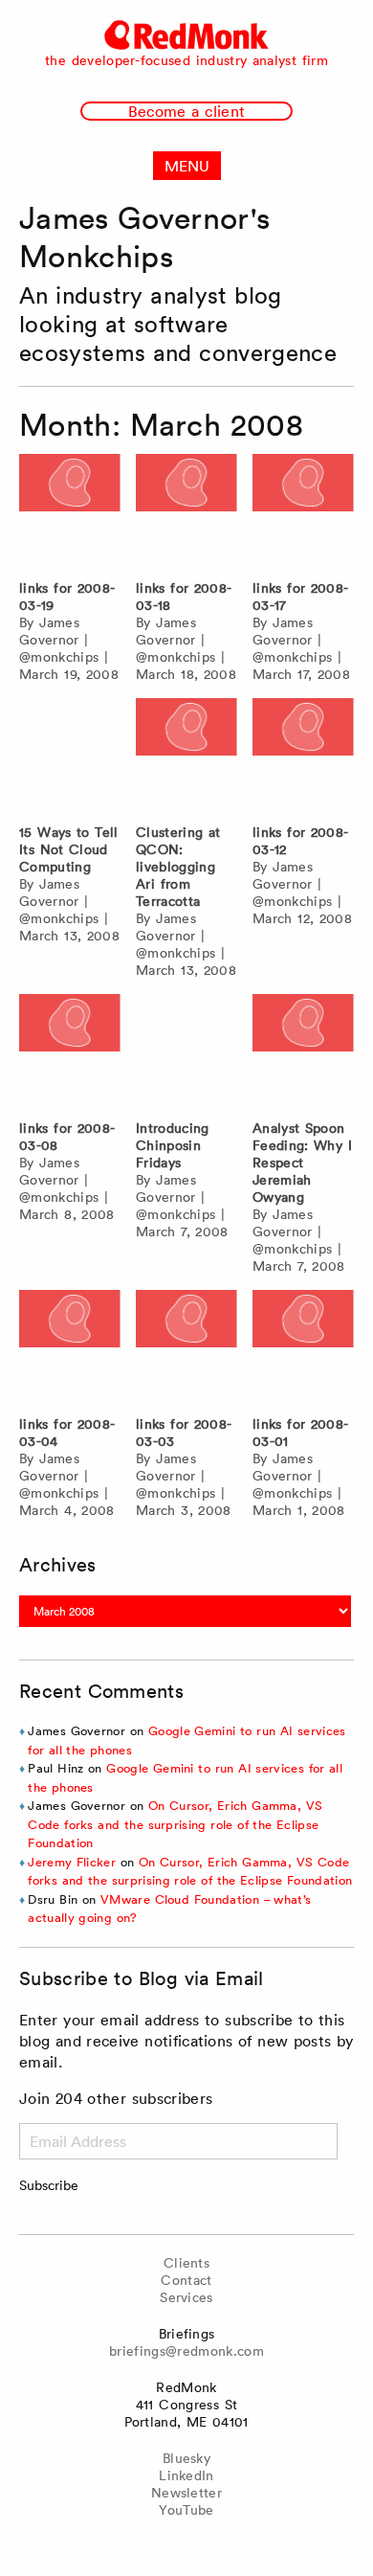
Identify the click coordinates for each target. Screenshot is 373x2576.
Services (186, 2297)
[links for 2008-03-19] (70, 512)
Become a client (186, 111)
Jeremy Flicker (72, 1862)
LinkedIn (186, 2475)
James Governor (49, 631)
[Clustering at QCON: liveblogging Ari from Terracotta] (186, 756)
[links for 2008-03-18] (186, 512)
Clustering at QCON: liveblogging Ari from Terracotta (178, 867)
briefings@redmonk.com (186, 2351)
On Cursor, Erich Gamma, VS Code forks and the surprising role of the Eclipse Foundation (175, 1824)
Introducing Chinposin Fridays (173, 1145)
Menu (187, 166)
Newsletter (186, 2493)
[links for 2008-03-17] (303, 512)
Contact (186, 2280)
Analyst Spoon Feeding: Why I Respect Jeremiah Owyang (302, 1163)
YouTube (186, 2510)
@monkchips (59, 657)
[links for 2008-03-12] (303, 756)
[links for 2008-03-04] (70, 1348)
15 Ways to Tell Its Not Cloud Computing (69, 849)
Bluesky (186, 2458)
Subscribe (49, 2185)
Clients (186, 2263)
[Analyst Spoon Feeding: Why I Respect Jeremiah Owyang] (303, 1052)
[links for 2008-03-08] (70, 1052)
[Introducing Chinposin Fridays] (186, 1052)
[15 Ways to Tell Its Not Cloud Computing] (70, 756)
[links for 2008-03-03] (186, 1348)
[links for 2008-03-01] (303, 1348)
